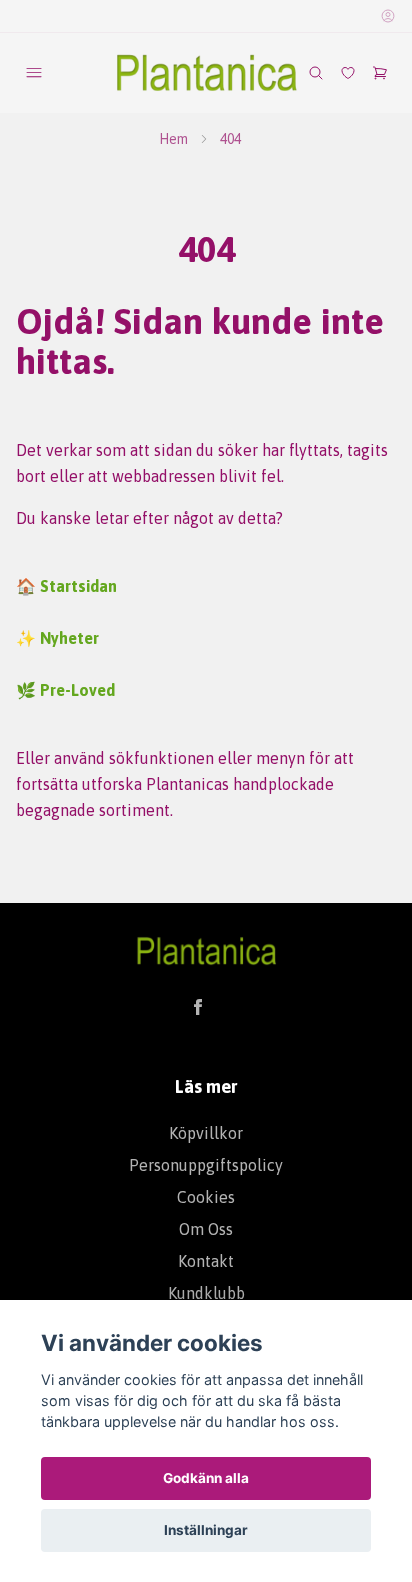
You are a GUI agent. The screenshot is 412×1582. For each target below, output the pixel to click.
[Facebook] (198, 1007)
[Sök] (316, 73)
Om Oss (206, 1229)
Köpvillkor (206, 1133)
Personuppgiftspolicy (206, 1165)
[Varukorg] (380, 73)
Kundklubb (206, 1293)
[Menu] (34, 73)
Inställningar (206, 1530)
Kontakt (206, 1261)
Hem (173, 139)
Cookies (206, 1197)
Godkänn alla (206, 1478)
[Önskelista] (348, 73)
